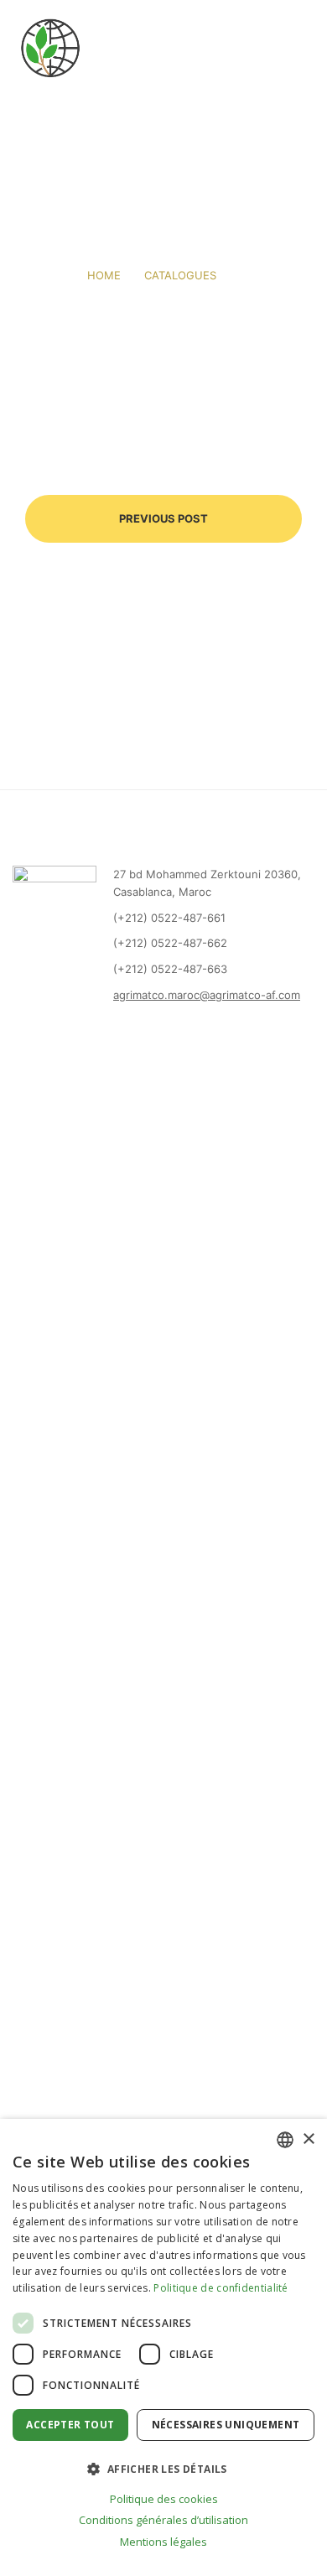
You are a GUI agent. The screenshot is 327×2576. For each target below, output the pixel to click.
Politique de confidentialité (221, 2288)
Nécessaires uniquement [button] (226, 2425)
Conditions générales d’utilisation (163, 2520)
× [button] (308, 2139)
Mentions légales (163, 2542)
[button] (163, 2469)
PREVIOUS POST (163, 518)
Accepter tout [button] (70, 2425)
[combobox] (285, 2140)
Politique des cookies (164, 2499)
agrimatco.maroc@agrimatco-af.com (207, 995)
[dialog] (163, 2347)
